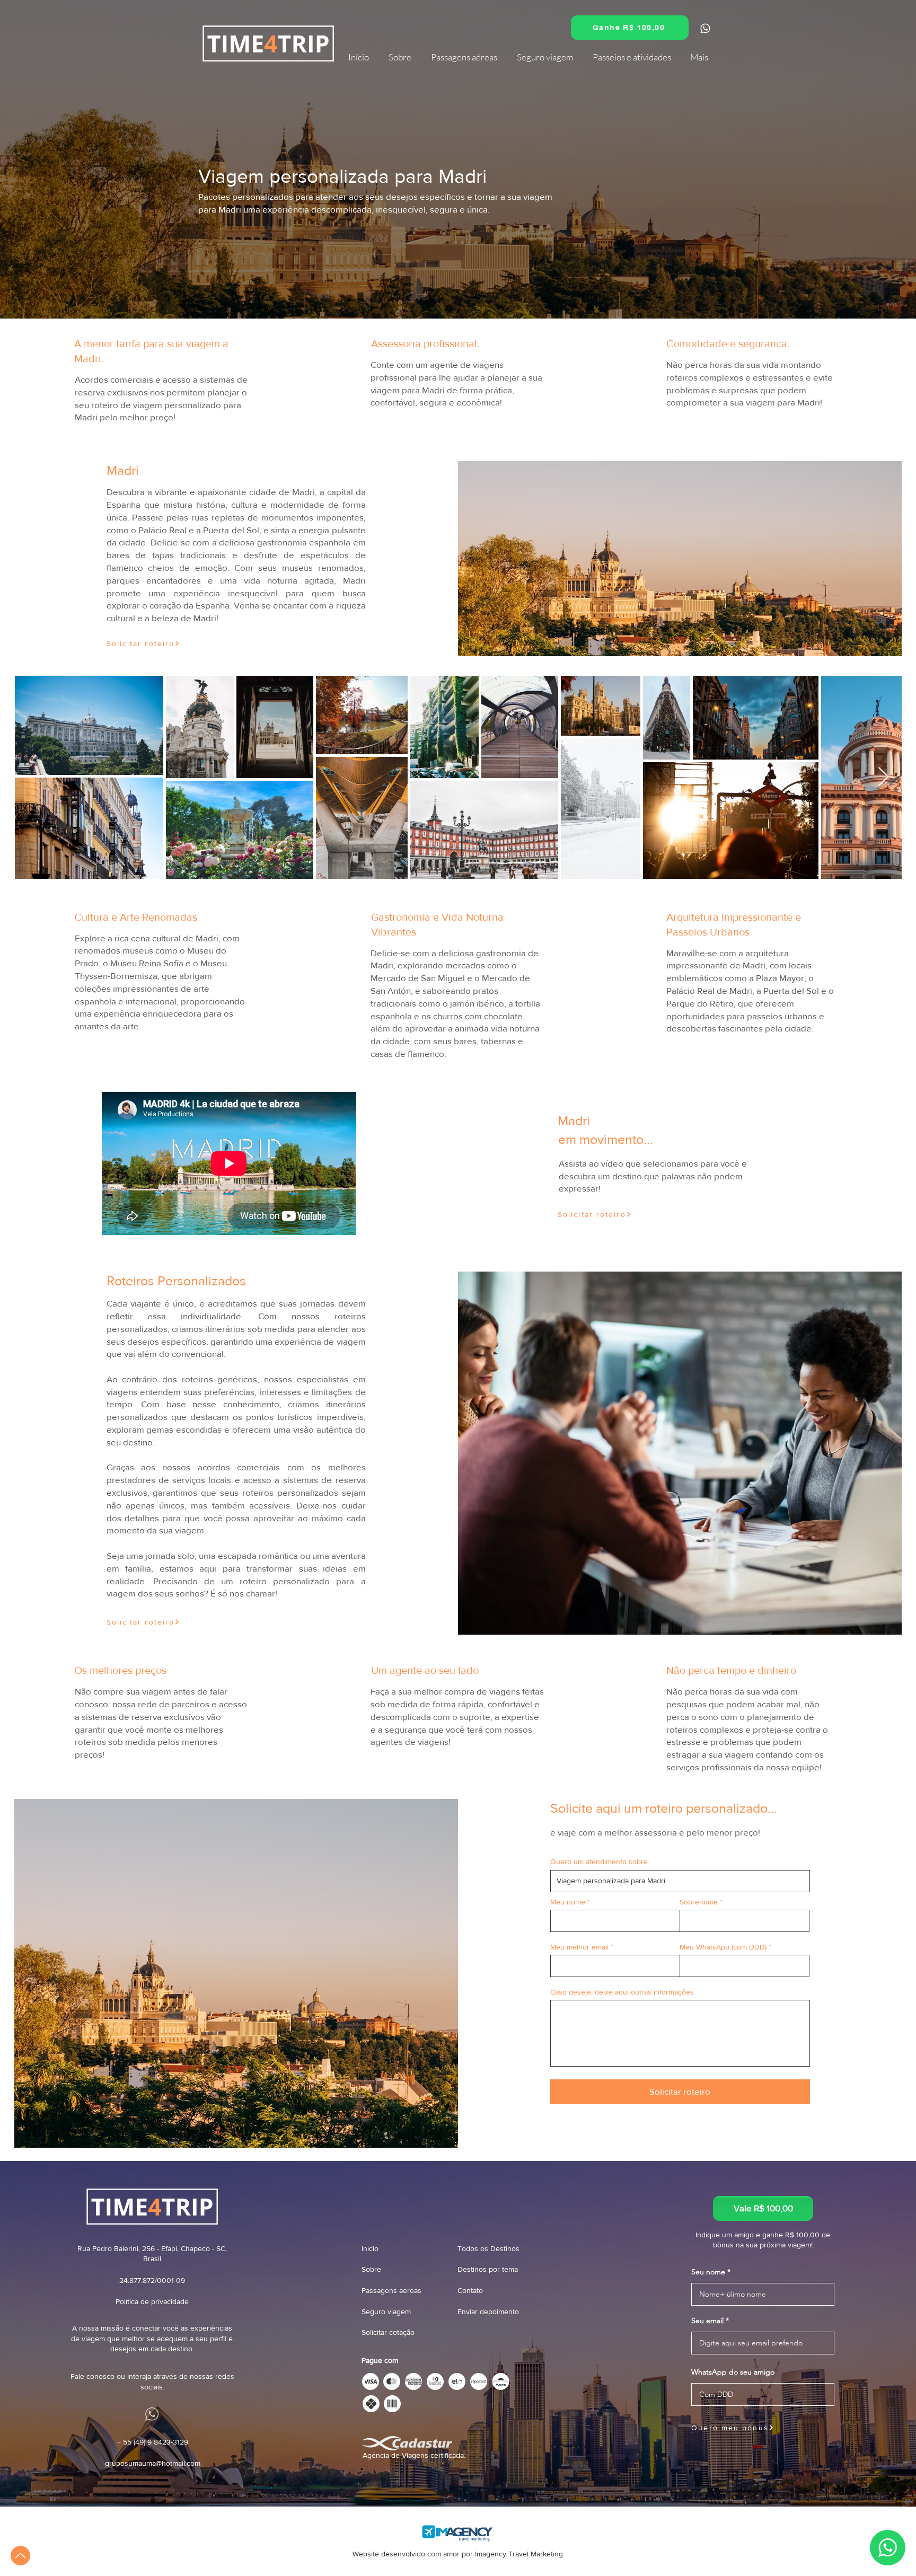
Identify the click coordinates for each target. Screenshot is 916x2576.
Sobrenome (699, 1902)
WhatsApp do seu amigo (733, 2372)
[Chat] (705, 28)
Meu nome (568, 1902)
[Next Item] (883, 777)
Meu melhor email (579, 1947)
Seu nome (708, 2272)
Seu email (707, 2321)
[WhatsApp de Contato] (747, 350)
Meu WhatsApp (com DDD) (723, 1947)
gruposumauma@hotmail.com (153, 2463)
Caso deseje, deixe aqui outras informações (622, 1992)
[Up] (20, 2556)
